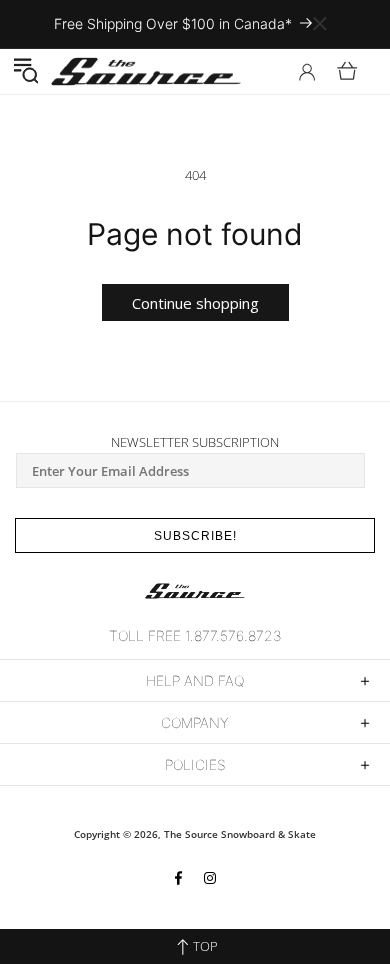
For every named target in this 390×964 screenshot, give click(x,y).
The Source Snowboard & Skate (240, 834)
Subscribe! (195, 536)
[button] (25, 71)
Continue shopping (195, 303)
